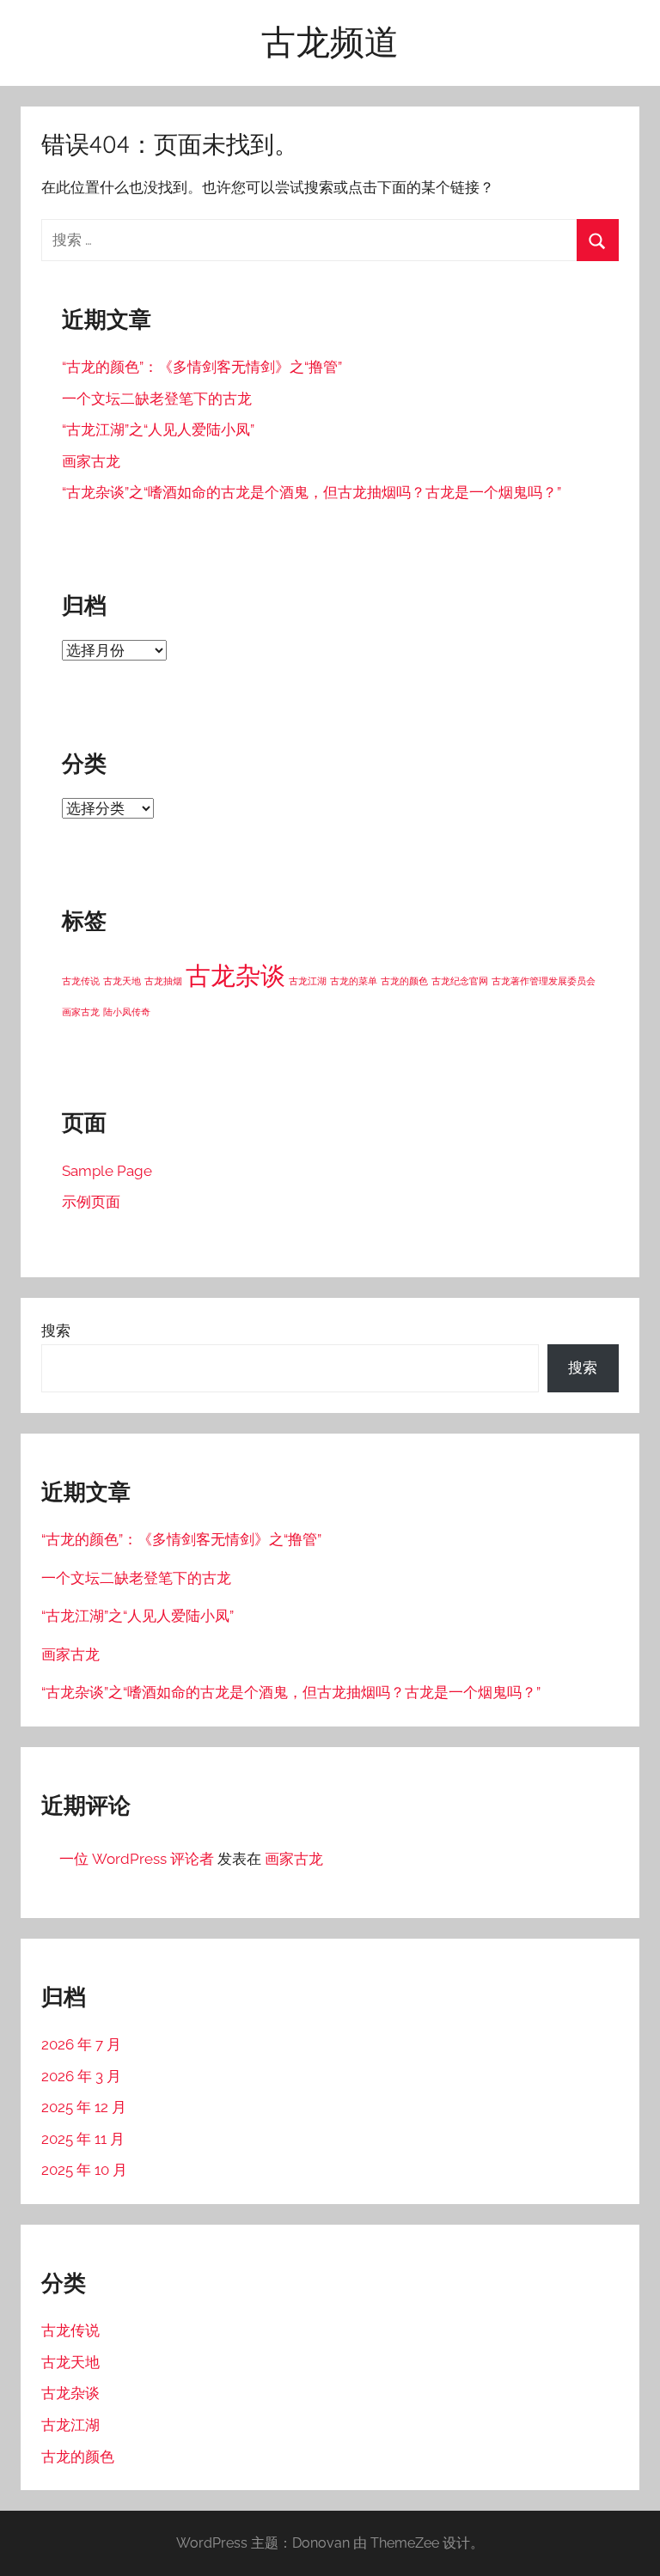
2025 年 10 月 (84, 2170)
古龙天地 (122, 981)
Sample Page (107, 1171)
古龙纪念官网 (460, 981)
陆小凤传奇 (127, 1012)
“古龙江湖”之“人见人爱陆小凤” (158, 429)
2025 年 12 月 (84, 2107)
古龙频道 (330, 41)
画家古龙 (91, 461)
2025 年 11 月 (83, 2139)
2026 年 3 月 (81, 2076)
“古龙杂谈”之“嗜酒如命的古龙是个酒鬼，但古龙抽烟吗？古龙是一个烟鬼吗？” (312, 492)
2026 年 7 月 (81, 2044)
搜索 (56, 1331)
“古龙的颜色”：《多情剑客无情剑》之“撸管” (202, 367)
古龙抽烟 (163, 981)
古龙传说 (81, 981)
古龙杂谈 (235, 975)
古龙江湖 (308, 981)
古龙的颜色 (404, 981)
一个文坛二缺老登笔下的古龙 (157, 399)
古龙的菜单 (354, 981)
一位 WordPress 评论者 (137, 1859)
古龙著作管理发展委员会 (544, 981)
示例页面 (91, 1202)
